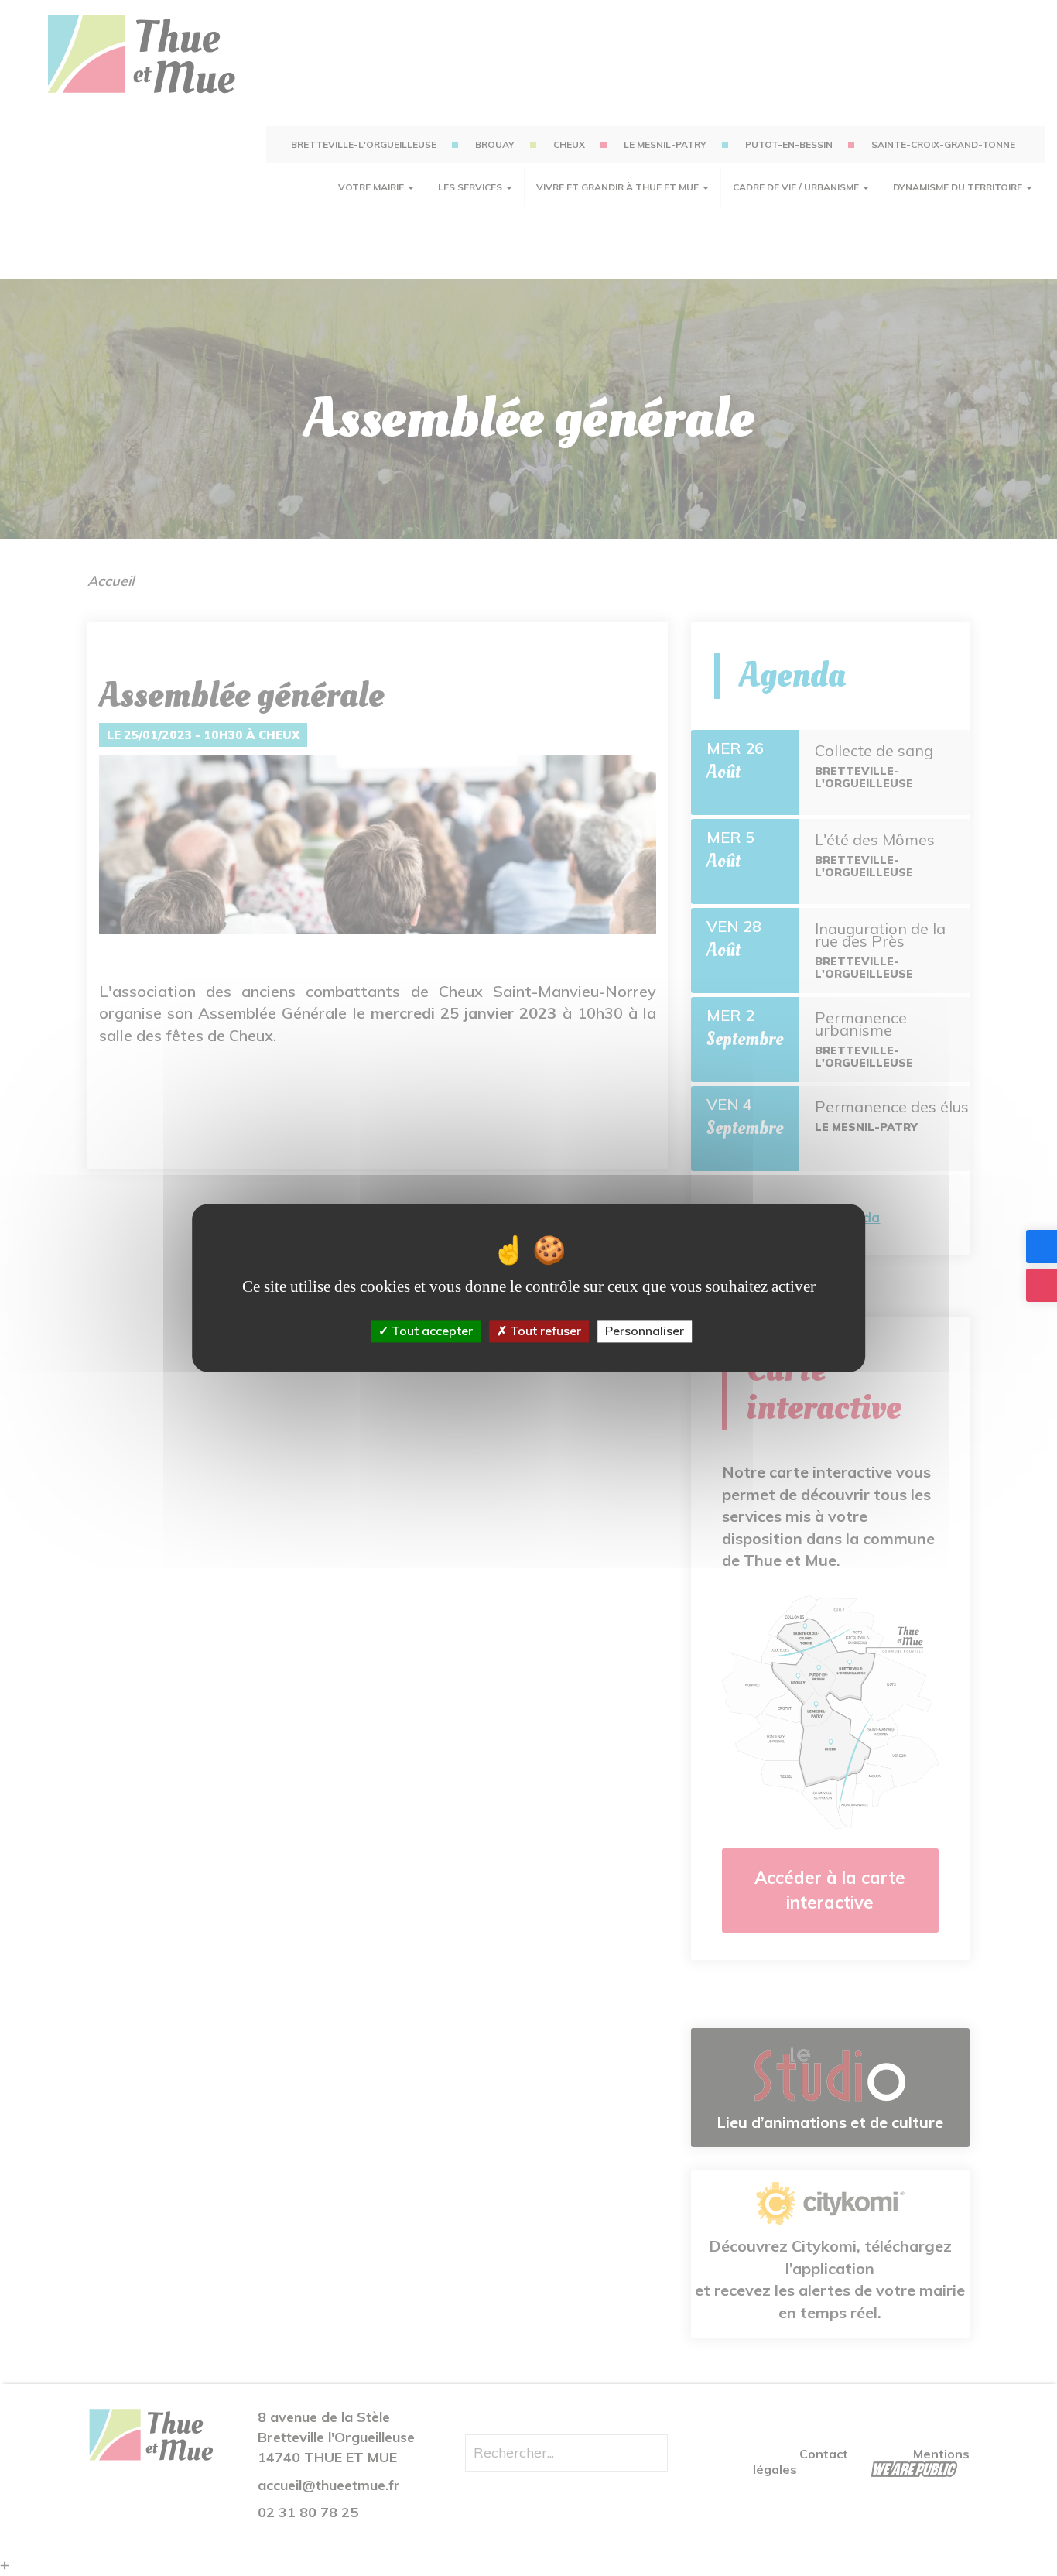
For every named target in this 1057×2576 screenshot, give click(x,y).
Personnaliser (645, 1331)
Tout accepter (431, 1331)
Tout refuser (544, 1331)
